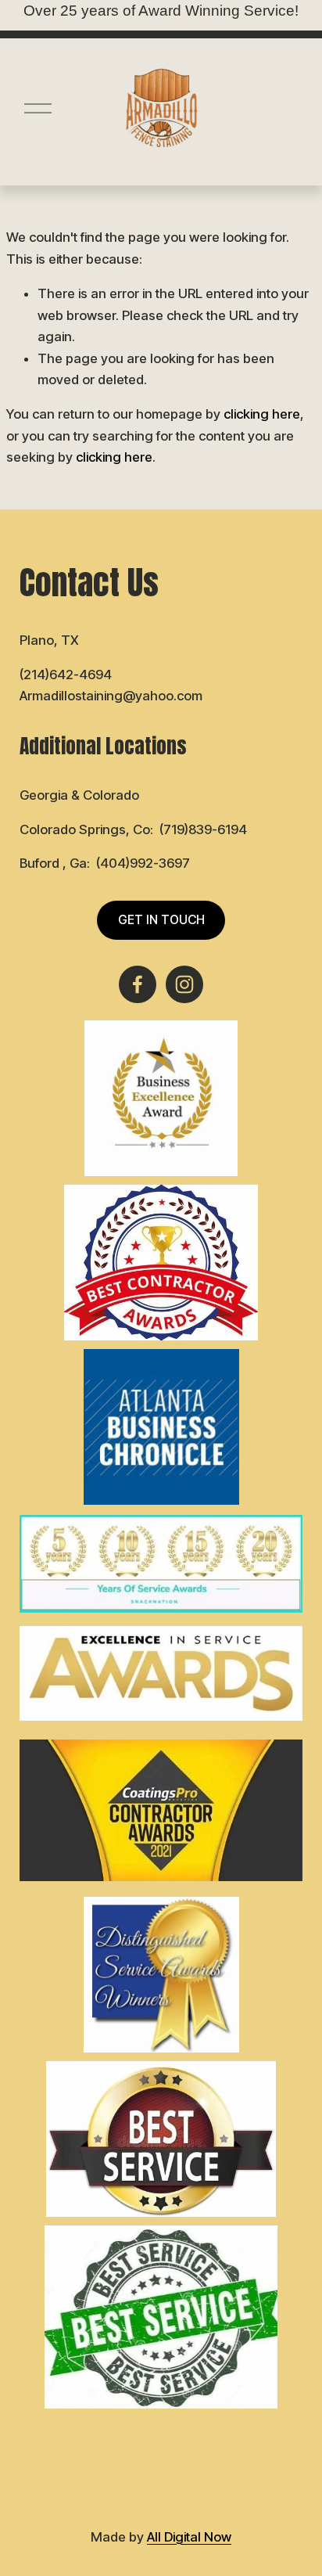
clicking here (262, 414)
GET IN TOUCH (161, 920)
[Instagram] (184, 984)
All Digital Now (189, 2537)
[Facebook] (138, 984)
